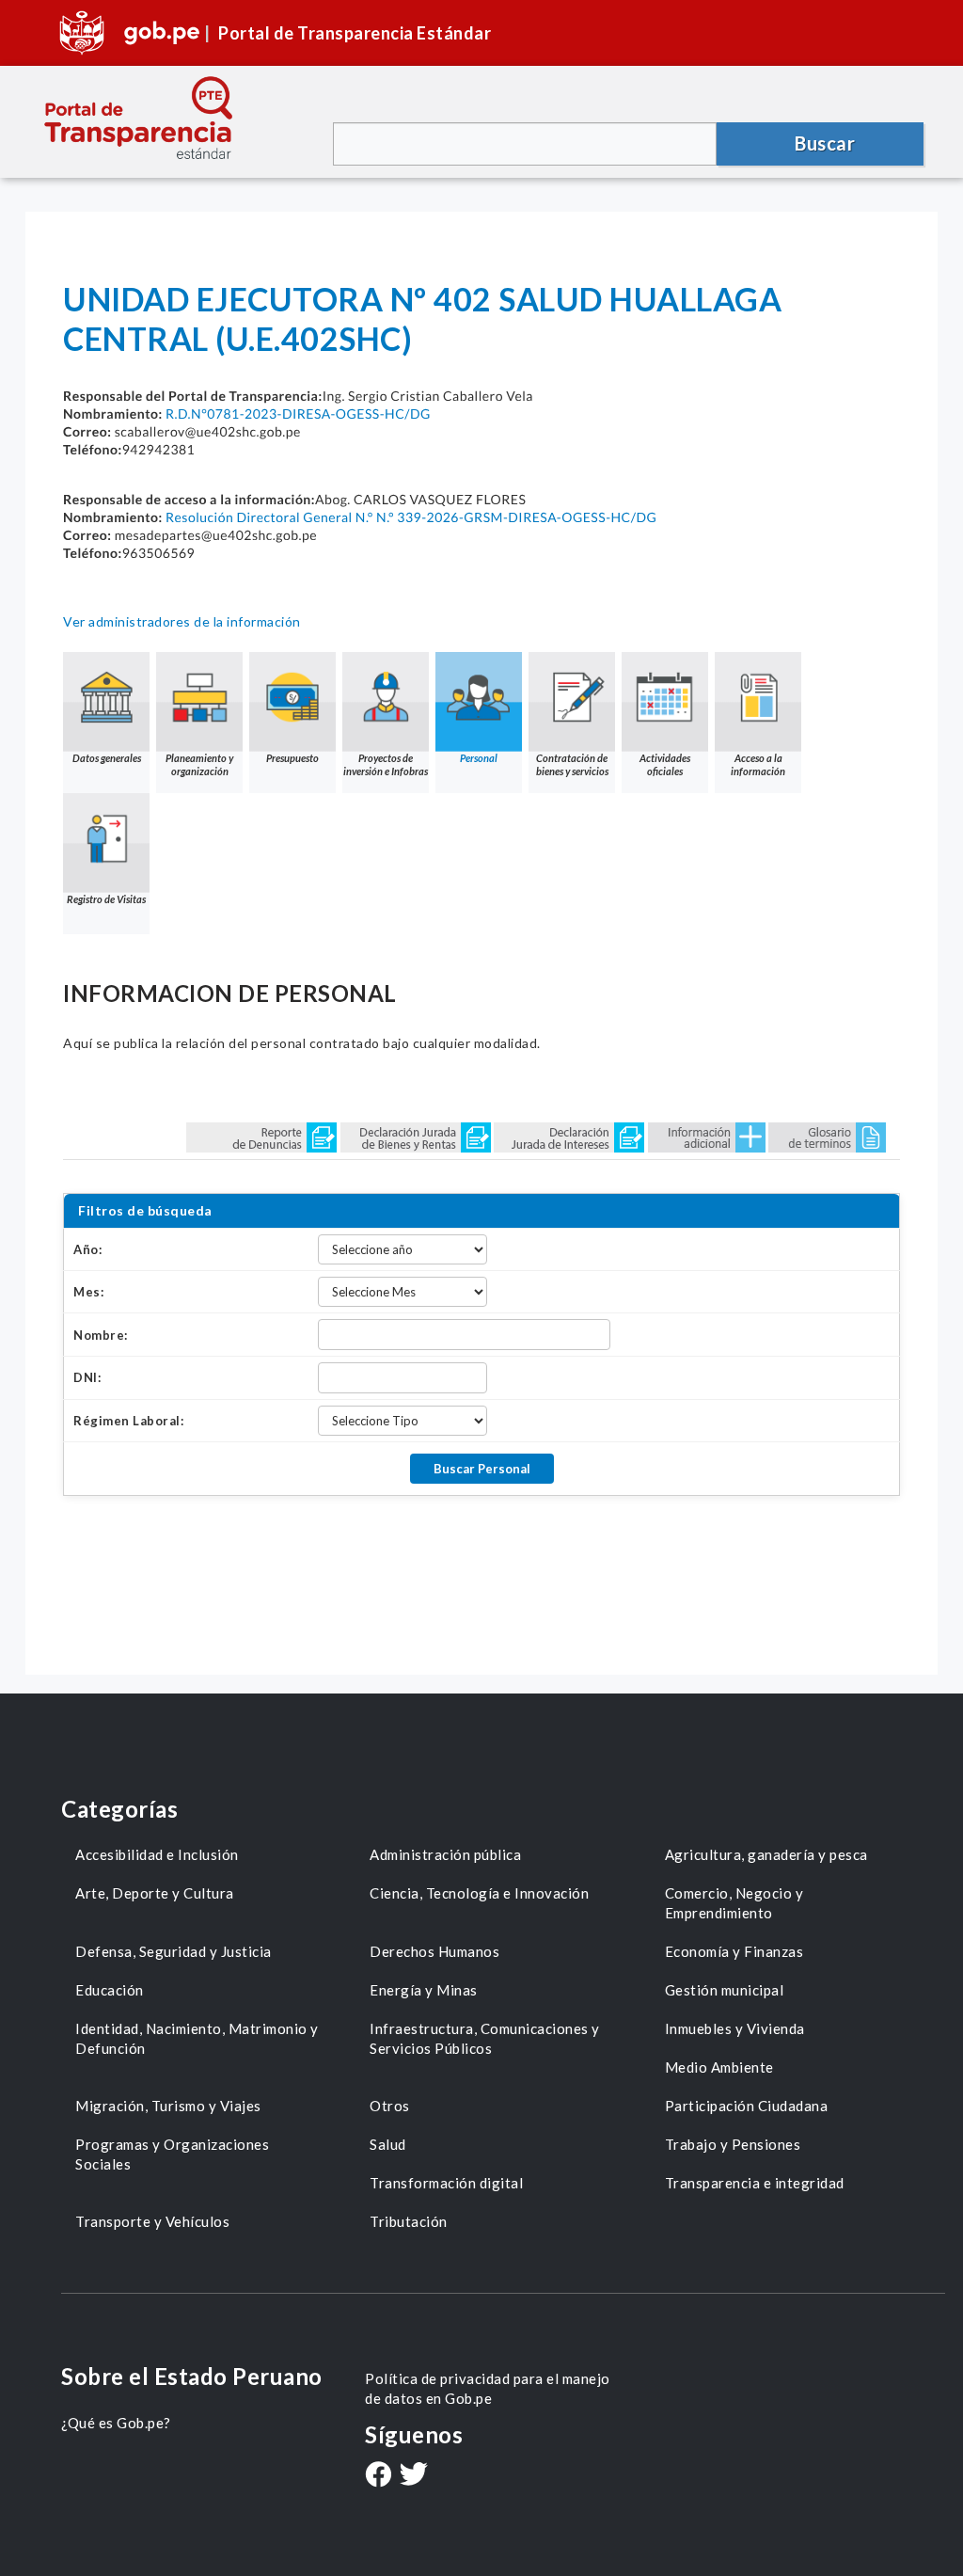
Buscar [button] (825, 143)
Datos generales (107, 758)
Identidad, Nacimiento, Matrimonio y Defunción (197, 2038)
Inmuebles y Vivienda (735, 2028)
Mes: (88, 1292)
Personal (479, 758)
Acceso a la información (758, 764)
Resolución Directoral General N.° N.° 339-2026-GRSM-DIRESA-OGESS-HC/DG (411, 517)
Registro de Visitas (106, 899)
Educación (110, 1990)
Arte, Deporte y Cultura (155, 1893)
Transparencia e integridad (755, 2183)
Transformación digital (446, 2183)
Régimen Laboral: (128, 1421)
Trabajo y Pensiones (733, 2144)
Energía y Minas (424, 1990)
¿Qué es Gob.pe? (116, 2423)
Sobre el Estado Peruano (192, 2376)
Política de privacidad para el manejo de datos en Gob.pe (488, 2388)
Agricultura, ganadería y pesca (766, 1854)
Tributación (409, 2221)
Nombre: (101, 1335)
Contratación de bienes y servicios (572, 764)
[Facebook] (378, 2476)
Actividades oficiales (665, 764)
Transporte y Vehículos (152, 2221)
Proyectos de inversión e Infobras (386, 764)
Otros (390, 2106)
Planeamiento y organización (199, 764)
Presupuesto (292, 758)
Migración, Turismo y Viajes (168, 2106)
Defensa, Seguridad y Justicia (174, 1951)
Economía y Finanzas (734, 1951)
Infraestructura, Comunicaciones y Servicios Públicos (485, 2038)
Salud (388, 2144)
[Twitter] (414, 2476)
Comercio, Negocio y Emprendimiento (734, 1903)
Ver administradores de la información (182, 621)
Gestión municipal (725, 1990)
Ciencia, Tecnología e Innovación (479, 1893)
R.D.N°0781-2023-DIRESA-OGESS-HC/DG (298, 413)
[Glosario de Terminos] (827, 1136)
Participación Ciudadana (747, 2106)
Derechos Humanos (434, 1951)
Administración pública (445, 1854)
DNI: (87, 1377)
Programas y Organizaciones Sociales (172, 2154)
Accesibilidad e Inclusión (157, 1854)
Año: (87, 1249)
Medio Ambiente (719, 2067)
